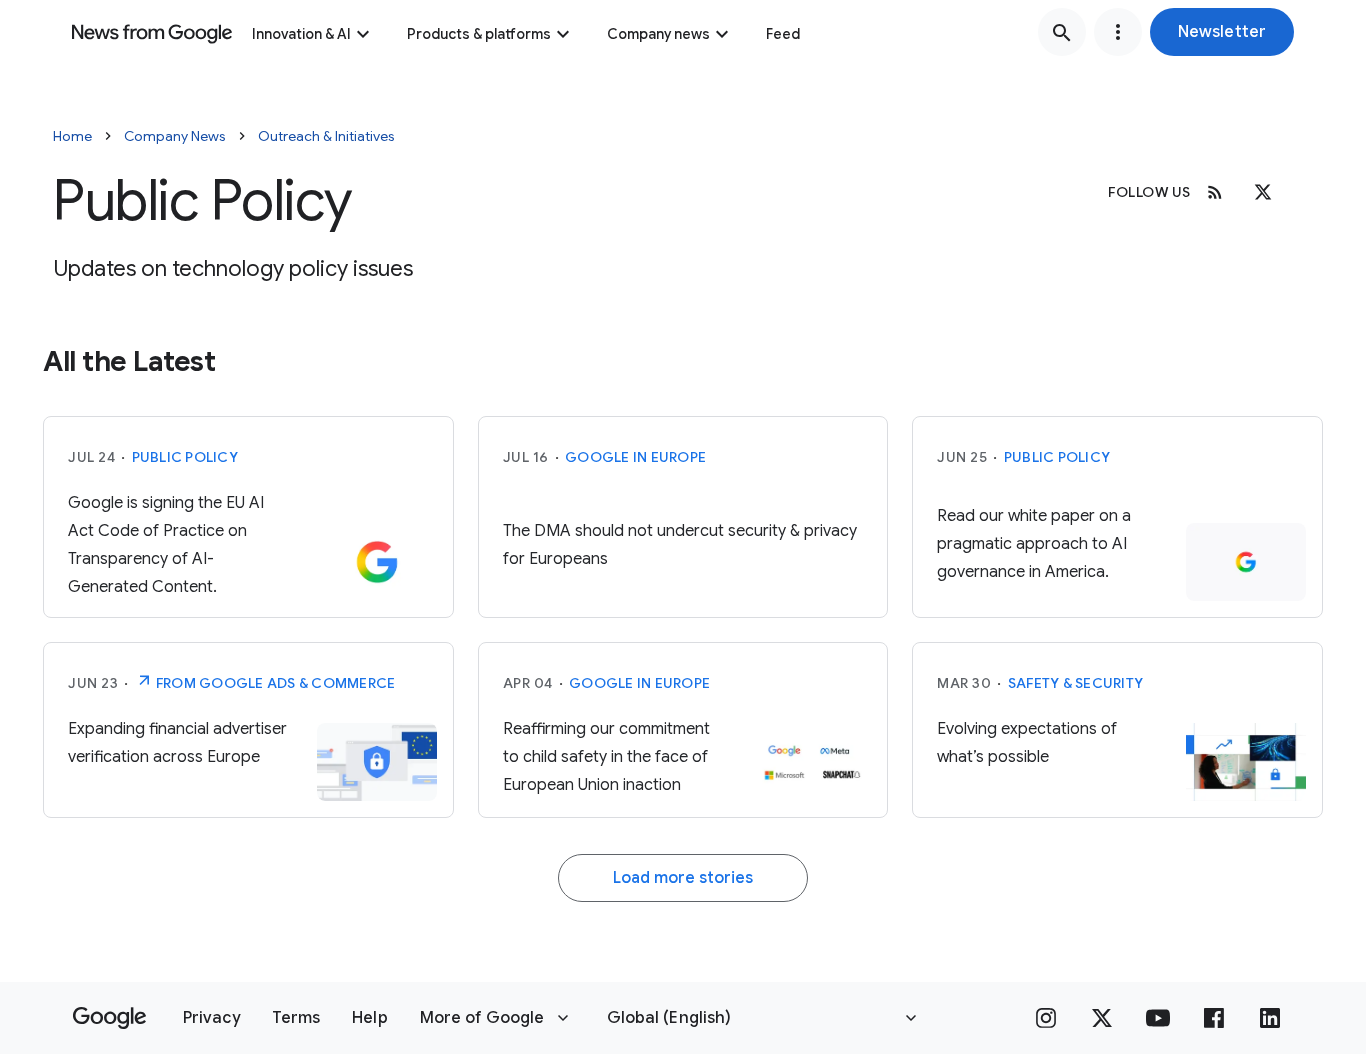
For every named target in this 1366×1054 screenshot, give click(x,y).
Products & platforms (479, 34)
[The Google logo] (109, 1018)
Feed (783, 34)
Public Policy (185, 457)
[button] (1222, 32)
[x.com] (1263, 192)
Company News (175, 136)
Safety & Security (1075, 683)
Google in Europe (635, 457)
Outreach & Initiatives (326, 136)
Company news (658, 34)
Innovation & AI (301, 34)
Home (72, 136)
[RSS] (1215, 192)
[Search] (1062, 32)
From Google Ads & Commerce (274, 683)
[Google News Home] (152, 32)
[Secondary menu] (1118, 32)
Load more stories (683, 878)
